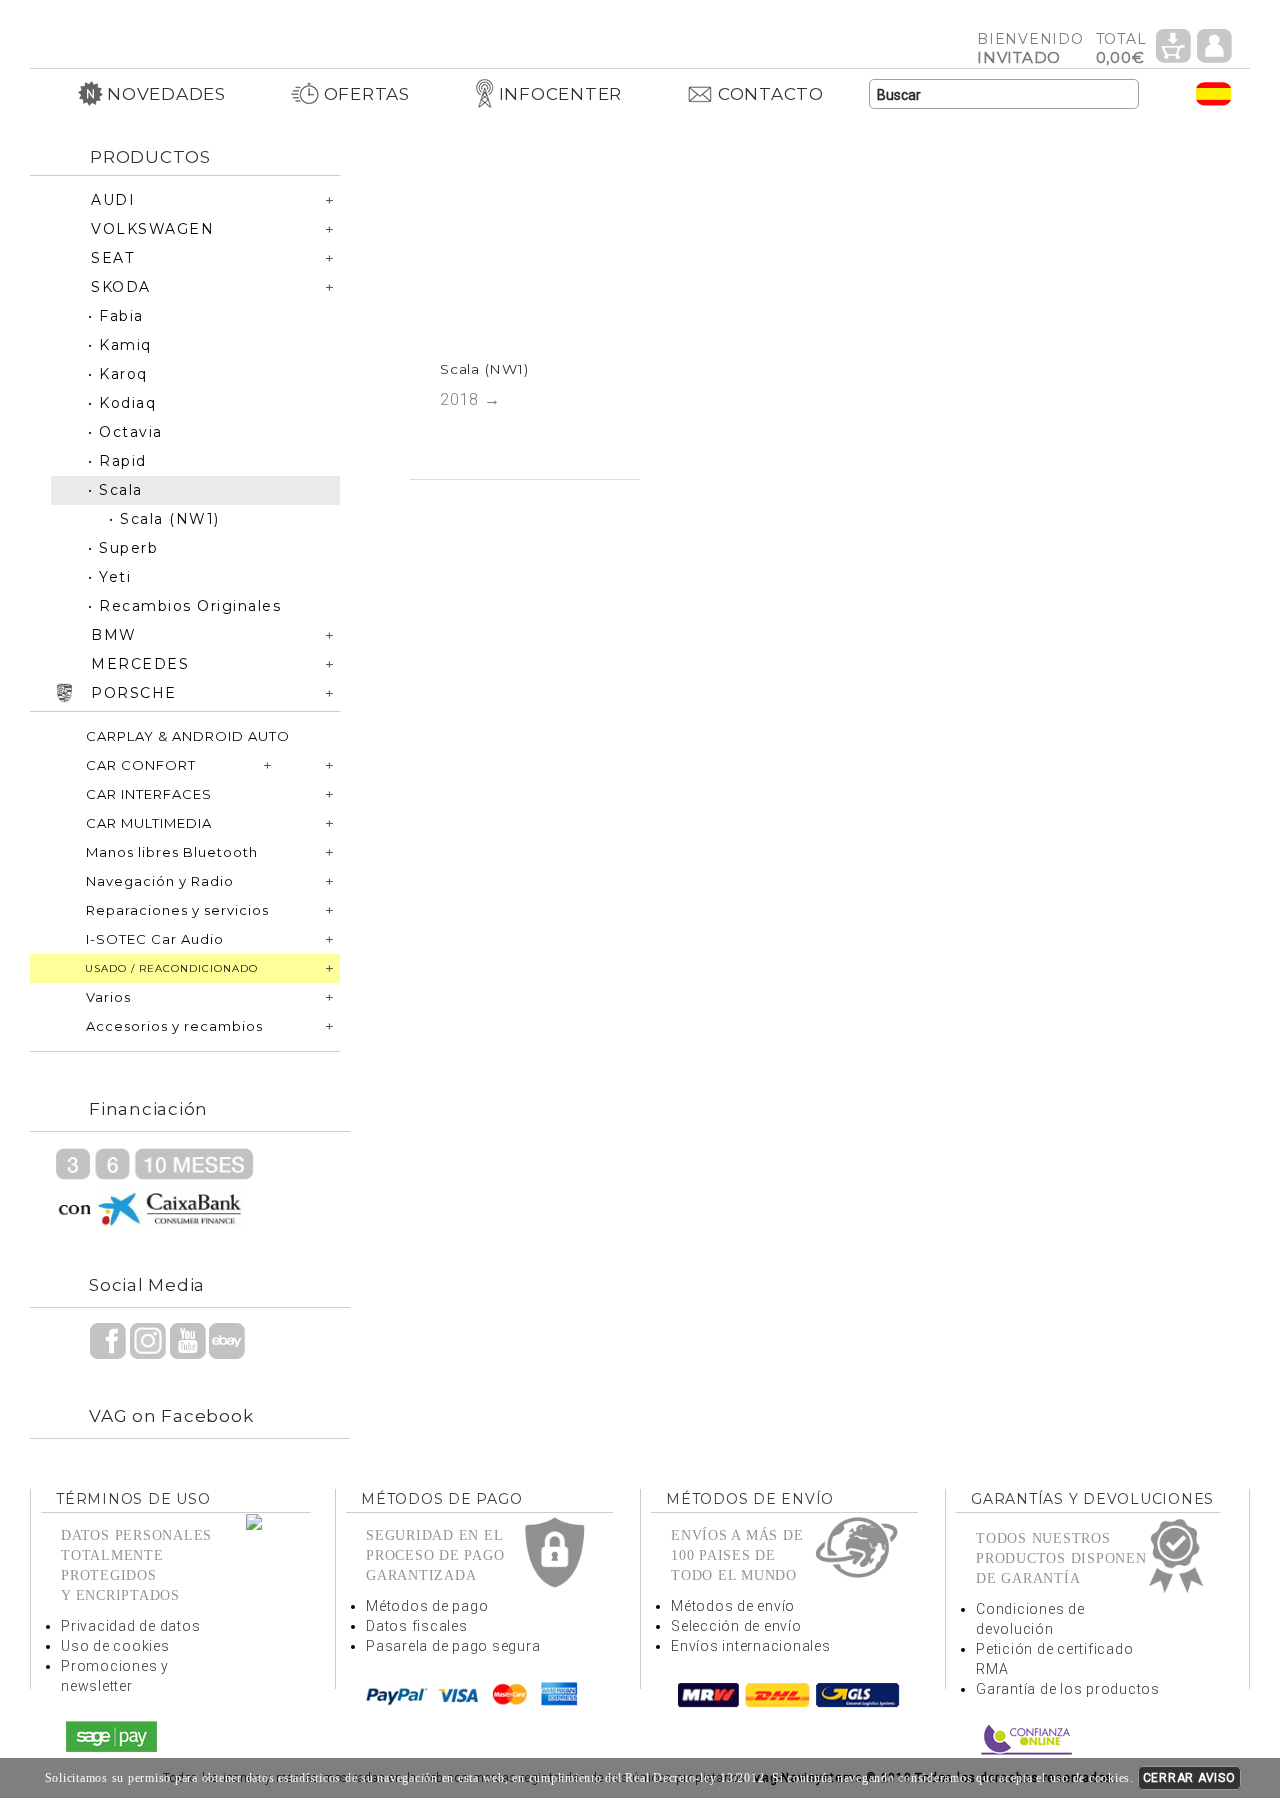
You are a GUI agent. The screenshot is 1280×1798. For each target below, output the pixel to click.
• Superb (123, 548)
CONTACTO (771, 94)
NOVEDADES (166, 94)
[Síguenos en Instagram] (148, 1340)
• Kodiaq (122, 403)
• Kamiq (120, 345)
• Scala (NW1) (164, 519)
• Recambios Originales (184, 606)
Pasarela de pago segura (453, 1646)
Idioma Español (1214, 93)
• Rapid (117, 461)
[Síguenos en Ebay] (227, 1340)
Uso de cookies (115, 1646)
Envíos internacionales (751, 1646)
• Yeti (109, 577)
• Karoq (118, 374)
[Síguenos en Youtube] (188, 1340)
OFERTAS (367, 94)
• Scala (115, 490)
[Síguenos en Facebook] (108, 1340)
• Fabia (116, 316)
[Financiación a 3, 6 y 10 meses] (155, 1186)
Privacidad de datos (130, 1626)
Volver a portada (185, 28)
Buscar (1123, 95)
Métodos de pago (427, 1606)
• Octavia (125, 432)
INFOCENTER (561, 94)
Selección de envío (736, 1626)
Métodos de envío (733, 1606)
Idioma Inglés (1174, 93)
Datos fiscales (417, 1626)
